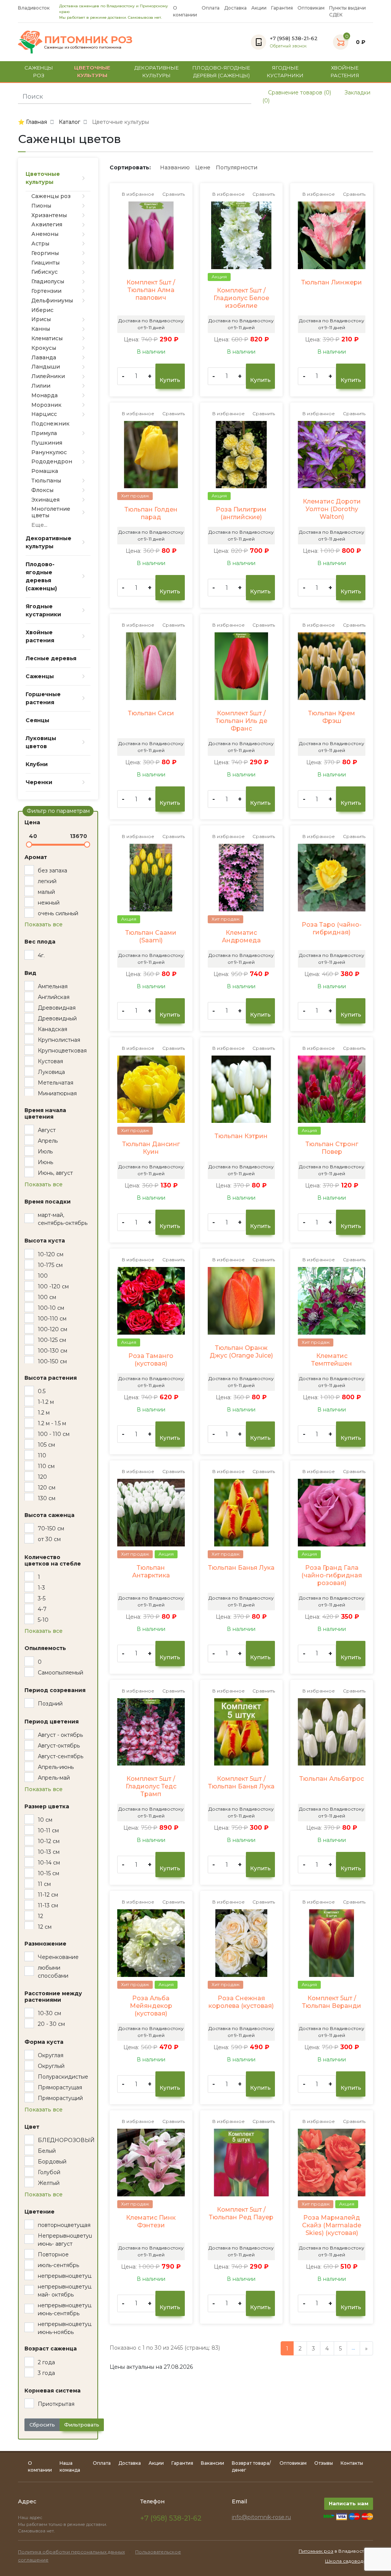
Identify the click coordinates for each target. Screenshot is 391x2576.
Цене (203, 167)
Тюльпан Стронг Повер (332, 1148)
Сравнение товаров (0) (299, 93)
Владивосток (34, 8)
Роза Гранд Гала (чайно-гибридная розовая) (332, 1575)
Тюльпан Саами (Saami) (151, 936)
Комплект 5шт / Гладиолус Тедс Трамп (151, 1786)
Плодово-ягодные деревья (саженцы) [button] (221, 71)
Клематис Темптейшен (332, 1360)
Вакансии (212, 2463)
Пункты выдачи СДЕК (347, 11)
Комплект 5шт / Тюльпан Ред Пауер (241, 2213)
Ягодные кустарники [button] (285, 71)
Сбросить (42, 2425)
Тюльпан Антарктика (151, 1571)
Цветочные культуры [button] (92, 71)
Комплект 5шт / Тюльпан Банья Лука (241, 1783)
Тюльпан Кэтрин (241, 1136)
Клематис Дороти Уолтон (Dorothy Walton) (332, 509)
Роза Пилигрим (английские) (241, 513)
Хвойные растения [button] (345, 71)
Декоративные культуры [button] (157, 71)
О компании (185, 11)
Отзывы (324, 2463)
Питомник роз (316, 2551)
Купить (170, 380)
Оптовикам (311, 8)
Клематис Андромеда (241, 936)
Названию (175, 167)
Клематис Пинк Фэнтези (151, 2221)
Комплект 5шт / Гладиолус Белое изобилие (241, 298)
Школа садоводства (349, 2561)
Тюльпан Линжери (332, 282)
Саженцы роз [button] (39, 71)
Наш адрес (31, 2518)
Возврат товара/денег (251, 2466)
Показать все (44, 924)
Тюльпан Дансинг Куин (151, 1148)
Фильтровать (82, 2425)
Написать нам (349, 2503)
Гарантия (282, 8)
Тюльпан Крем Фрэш (332, 717)
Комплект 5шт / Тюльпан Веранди (332, 2002)
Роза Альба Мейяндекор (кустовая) (151, 2006)
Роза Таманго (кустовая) (151, 1360)
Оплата (211, 8)
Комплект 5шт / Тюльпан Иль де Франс (241, 721)
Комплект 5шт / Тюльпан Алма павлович (151, 290)
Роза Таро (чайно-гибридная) (332, 928)
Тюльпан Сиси (151, 713)
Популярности (237, 167)
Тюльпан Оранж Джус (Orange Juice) (241, 1352)
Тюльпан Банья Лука (241, 1568)
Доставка (235, 8)
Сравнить (173, 194)
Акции (259, 8)
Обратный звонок (288, 46)
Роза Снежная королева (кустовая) (241, 2002)
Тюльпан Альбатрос (332, 1779)
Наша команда (70, 2466)
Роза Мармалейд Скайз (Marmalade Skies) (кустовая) (332, 2225)
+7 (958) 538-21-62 (171, 2518)
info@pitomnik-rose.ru (261, 2517)
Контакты (352, 2463)
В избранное (137, 194)
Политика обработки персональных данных (71, 2552)
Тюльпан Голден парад (151, 513)
